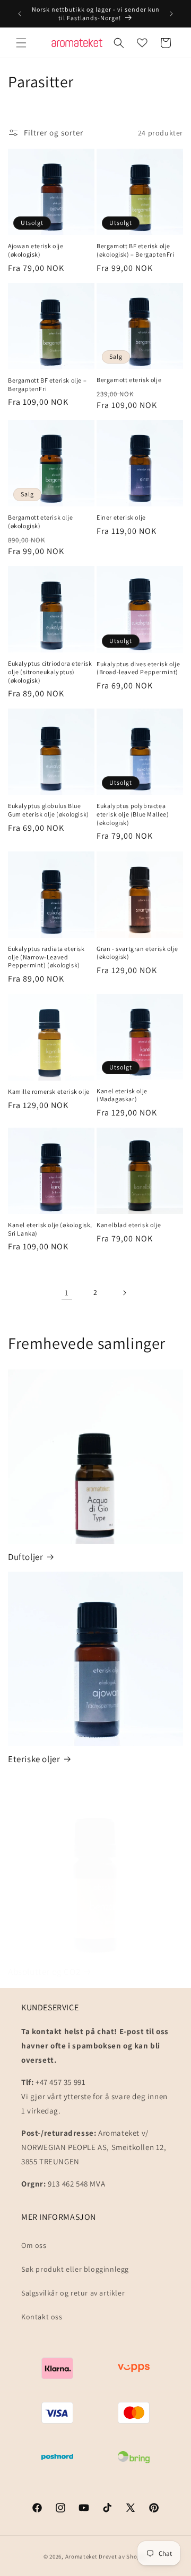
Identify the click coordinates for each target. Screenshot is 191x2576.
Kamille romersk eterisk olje (49, 1091)
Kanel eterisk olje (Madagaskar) (122, 1095)
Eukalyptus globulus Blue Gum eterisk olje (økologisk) (49, 810)
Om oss (34, 2245)
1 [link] (67, 1292)
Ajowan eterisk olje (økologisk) (36, 250)
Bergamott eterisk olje (129, 380)
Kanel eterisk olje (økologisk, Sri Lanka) (50, 1229)
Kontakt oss (42, 2317)
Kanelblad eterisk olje (129, 1225)
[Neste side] (124, 1293)
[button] (21, 43)
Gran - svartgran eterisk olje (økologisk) (137, 953)
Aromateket (81, 2556)
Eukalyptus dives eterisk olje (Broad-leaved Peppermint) (138, 668)
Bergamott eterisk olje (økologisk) (40, 521)
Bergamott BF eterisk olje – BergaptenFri (47, 384)
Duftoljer (25, 1557)
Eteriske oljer (34, 1759)
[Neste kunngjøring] (171, 14)
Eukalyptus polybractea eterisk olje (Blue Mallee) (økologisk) (133, 814)
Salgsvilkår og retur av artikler (73, 2293)
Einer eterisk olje (121, 517)
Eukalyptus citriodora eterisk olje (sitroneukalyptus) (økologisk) (50, 672)
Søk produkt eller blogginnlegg (75, 2269)
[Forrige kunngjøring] (20, 14)
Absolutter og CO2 (44, 1972)
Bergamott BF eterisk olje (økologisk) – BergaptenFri (136, 250)
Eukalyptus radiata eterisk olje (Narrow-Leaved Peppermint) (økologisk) (46, 957)
